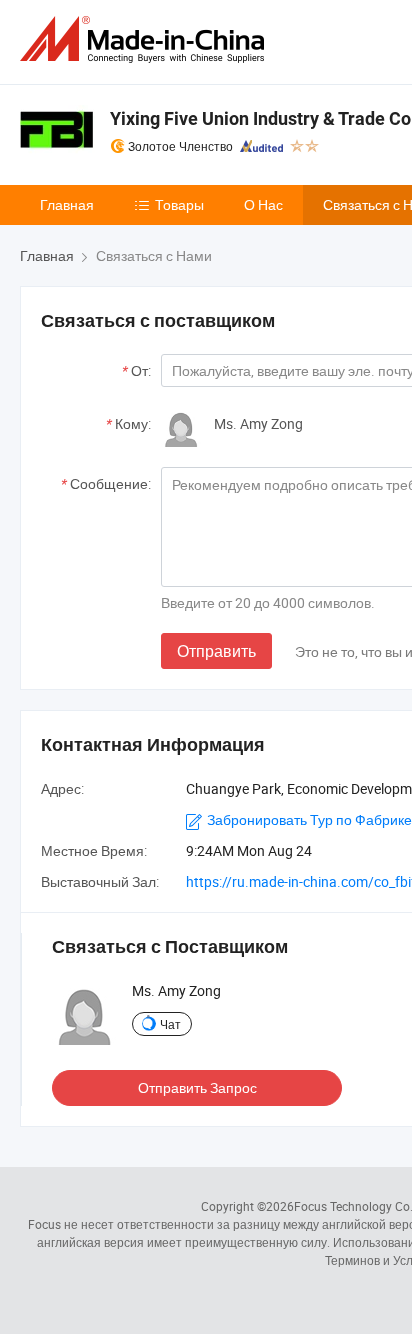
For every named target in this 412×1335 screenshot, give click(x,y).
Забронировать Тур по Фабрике (309, 819)
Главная (67, 204)
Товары (179, 204)
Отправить (216, 651)
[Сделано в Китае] (146, 39)
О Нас (263, 204)
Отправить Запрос (197, 1087)
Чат (170, 1024)
